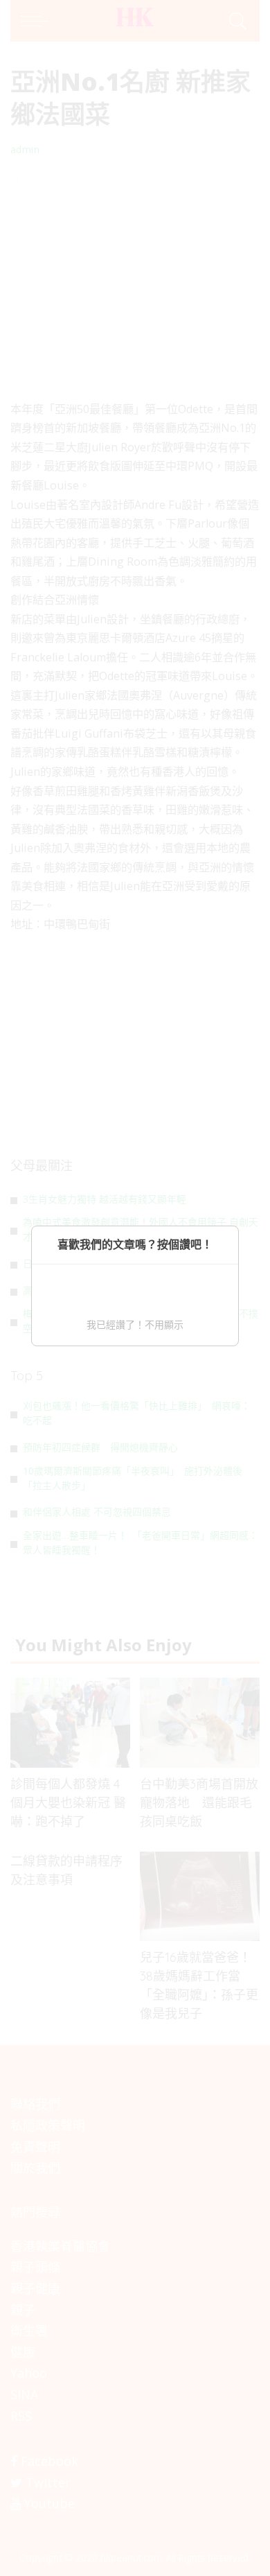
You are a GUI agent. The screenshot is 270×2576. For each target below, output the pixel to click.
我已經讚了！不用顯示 (135, 1324)
